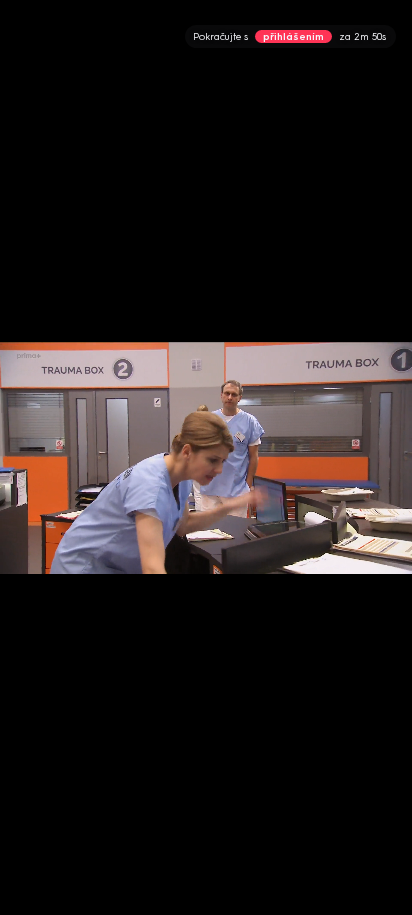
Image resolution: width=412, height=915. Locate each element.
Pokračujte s (289, 36)
